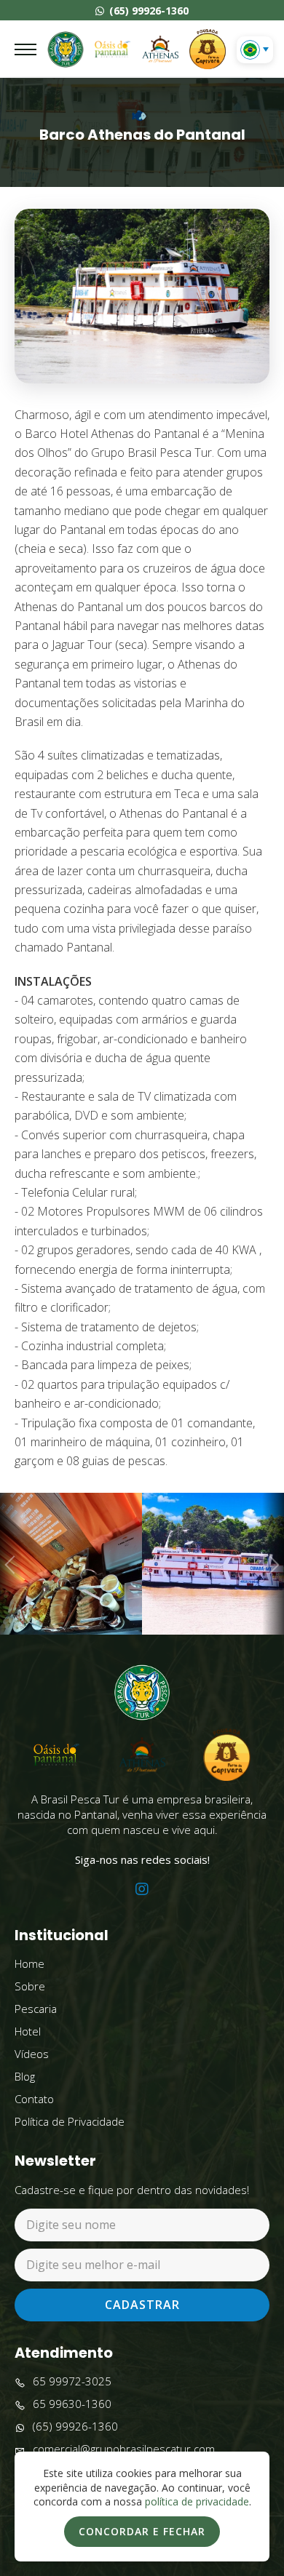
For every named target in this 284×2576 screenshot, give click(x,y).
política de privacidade (197, 2501)
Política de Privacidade (70, 2121)
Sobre (30, 1986)
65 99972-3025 (72, 2381)
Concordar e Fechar (142, 2531)
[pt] (250, 50)
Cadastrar (142, 2305)
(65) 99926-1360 (147, 11)
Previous (11, 1564)
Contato (34, 2099)
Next (273, 1564)
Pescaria (36, 2009)
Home (29, 1963)
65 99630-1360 (72, 2404)
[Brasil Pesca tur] (66, 49)
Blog (25, 2076)
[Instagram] (142, 1889)
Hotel (28, 2031)
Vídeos (32, 2054)
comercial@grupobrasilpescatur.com (124, 2449)
